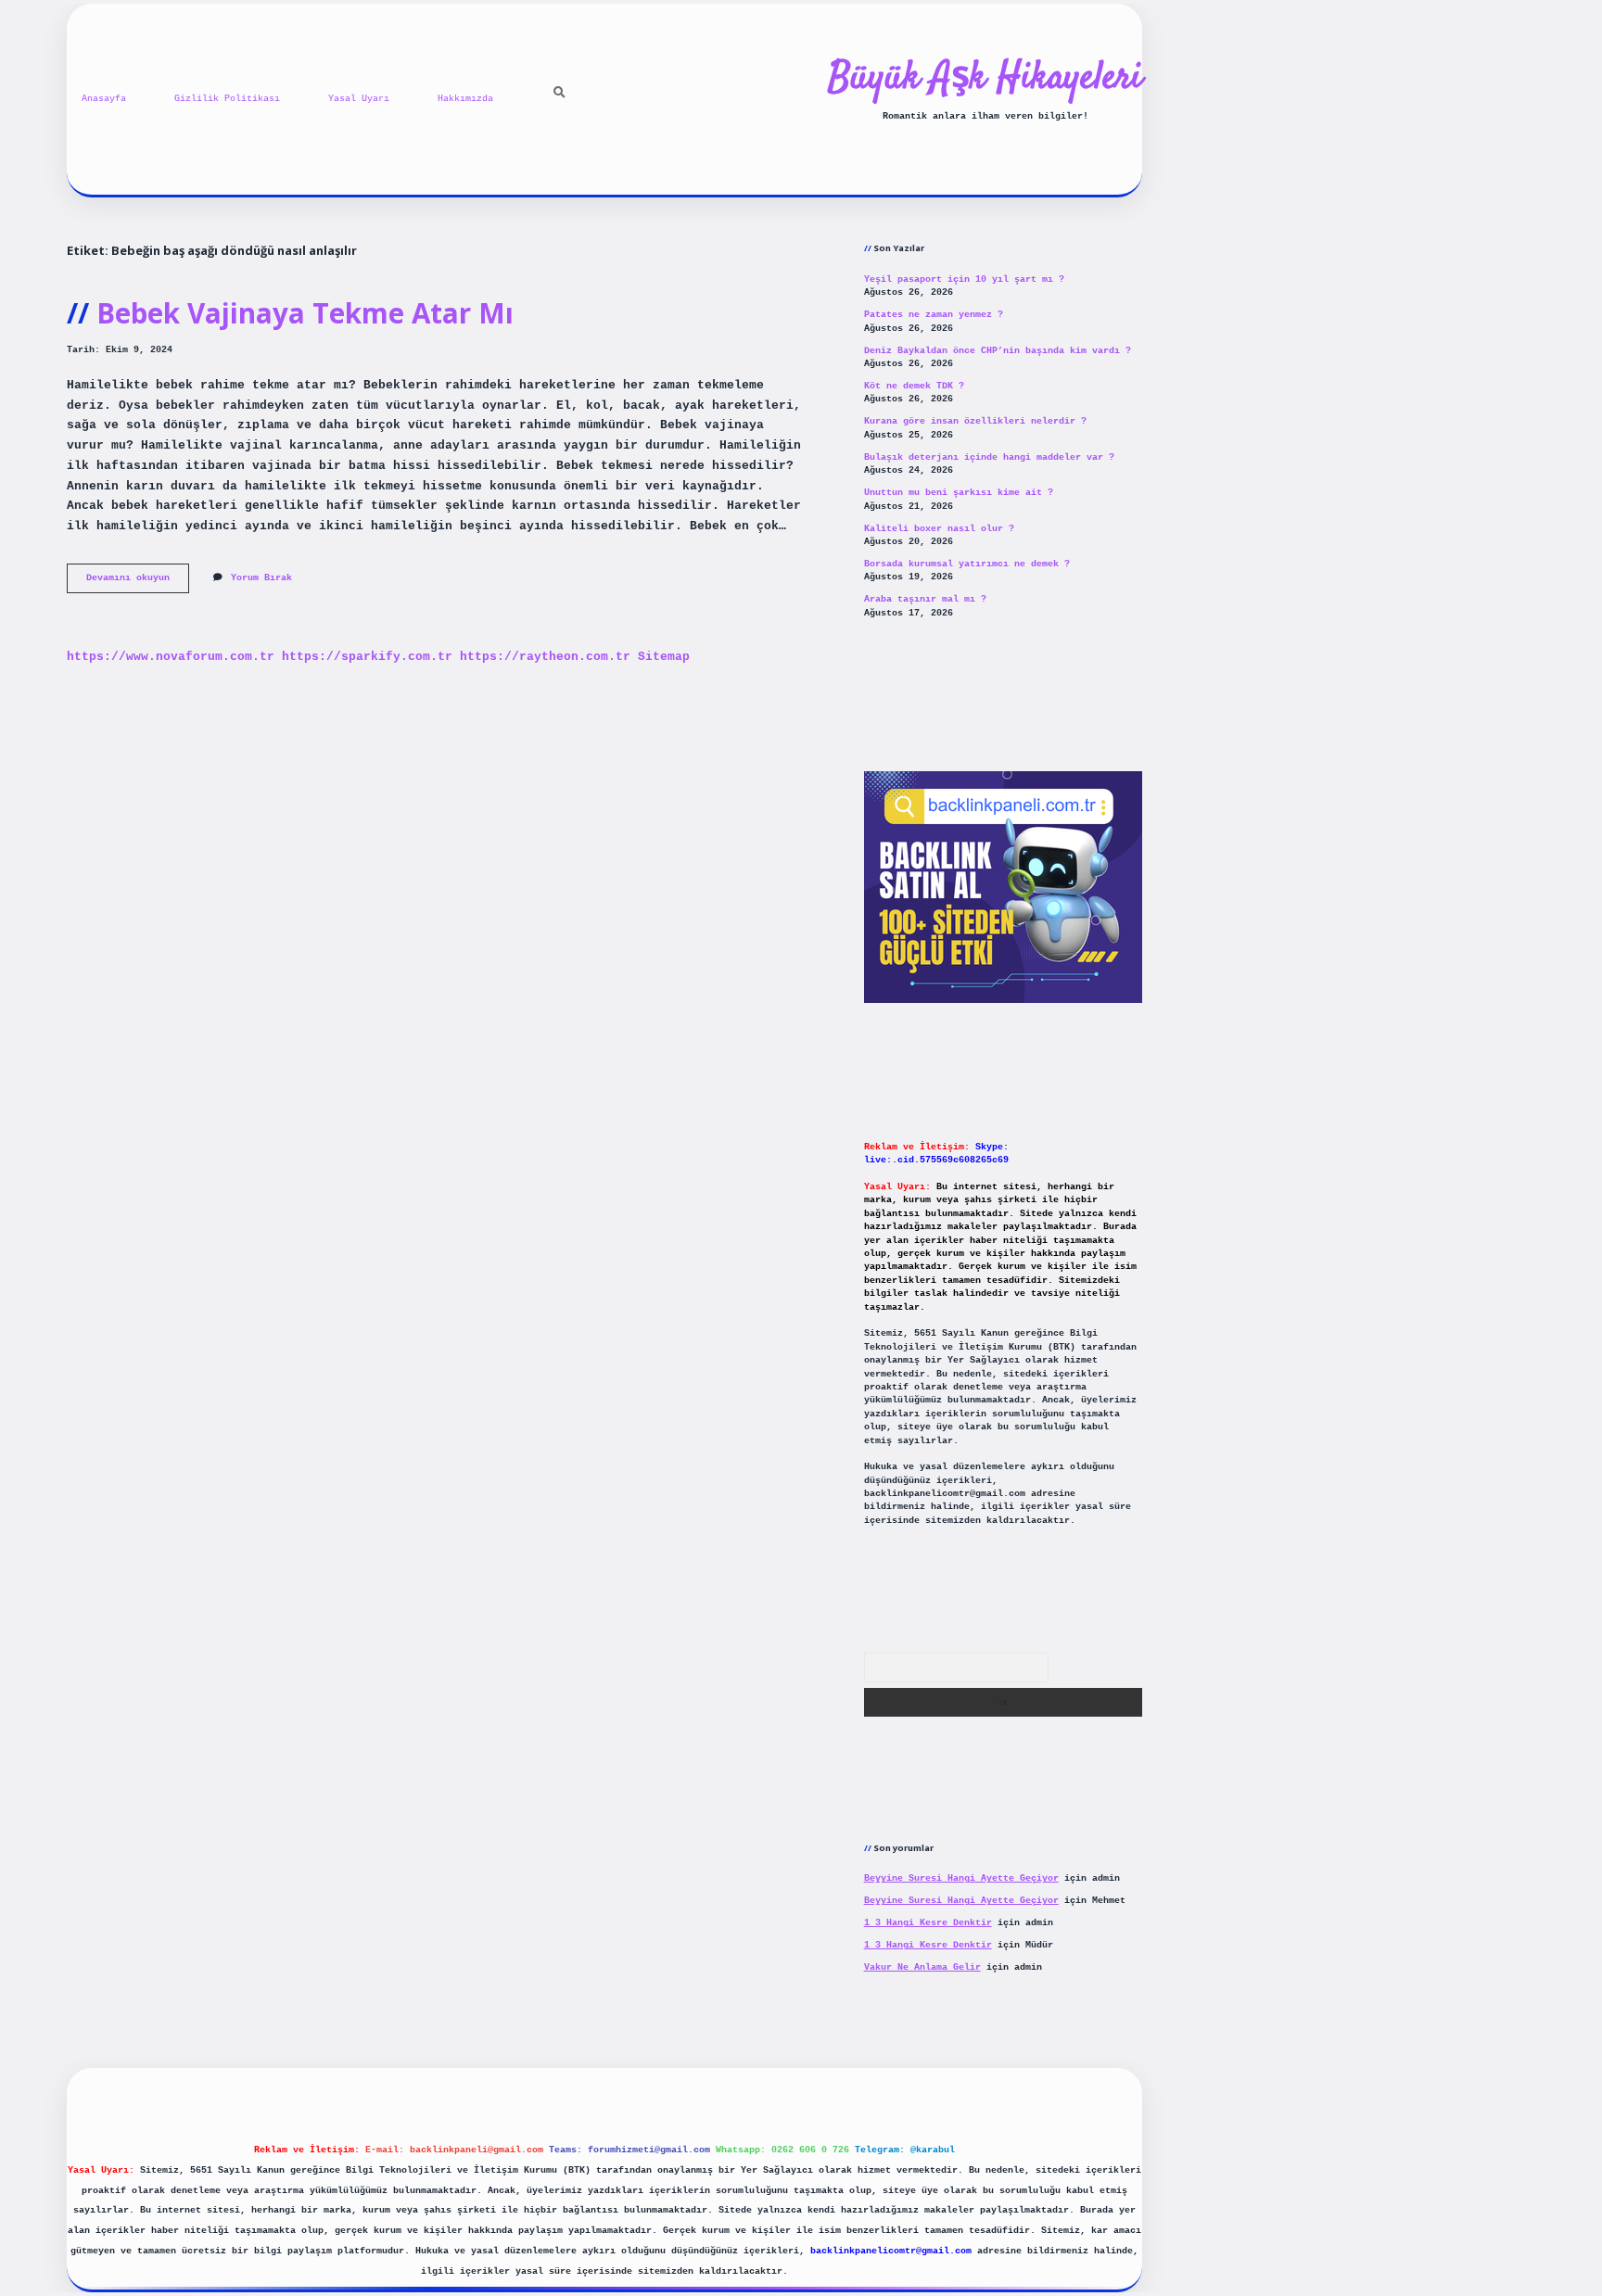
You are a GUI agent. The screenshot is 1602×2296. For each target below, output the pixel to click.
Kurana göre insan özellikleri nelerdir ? (975, 421)
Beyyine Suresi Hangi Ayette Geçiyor (961, 1878)
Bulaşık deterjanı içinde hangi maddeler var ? (989, 457)
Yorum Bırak (261, 578)
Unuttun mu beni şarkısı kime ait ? (959, 493)
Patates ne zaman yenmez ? (934, 315)
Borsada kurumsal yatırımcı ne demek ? (967, 564)
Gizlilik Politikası (227, 99)
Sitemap (664, 657)
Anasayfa (104, 99)
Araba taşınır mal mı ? (925, 599)
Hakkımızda (465, 99)
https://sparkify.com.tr (367, 657)
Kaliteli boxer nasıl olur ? (939, 529)
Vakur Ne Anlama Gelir (922, 1967)
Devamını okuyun (138, 583)
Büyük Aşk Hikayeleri (985, 79)
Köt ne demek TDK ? (914, 386)
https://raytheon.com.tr (545, 657)
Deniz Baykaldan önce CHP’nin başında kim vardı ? (998, 351)
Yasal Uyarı (359, 99)
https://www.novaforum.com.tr (171, 657)
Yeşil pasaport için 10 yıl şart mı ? (964, 279)
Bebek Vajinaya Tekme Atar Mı (305, 313)
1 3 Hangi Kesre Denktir (928, 1923)
